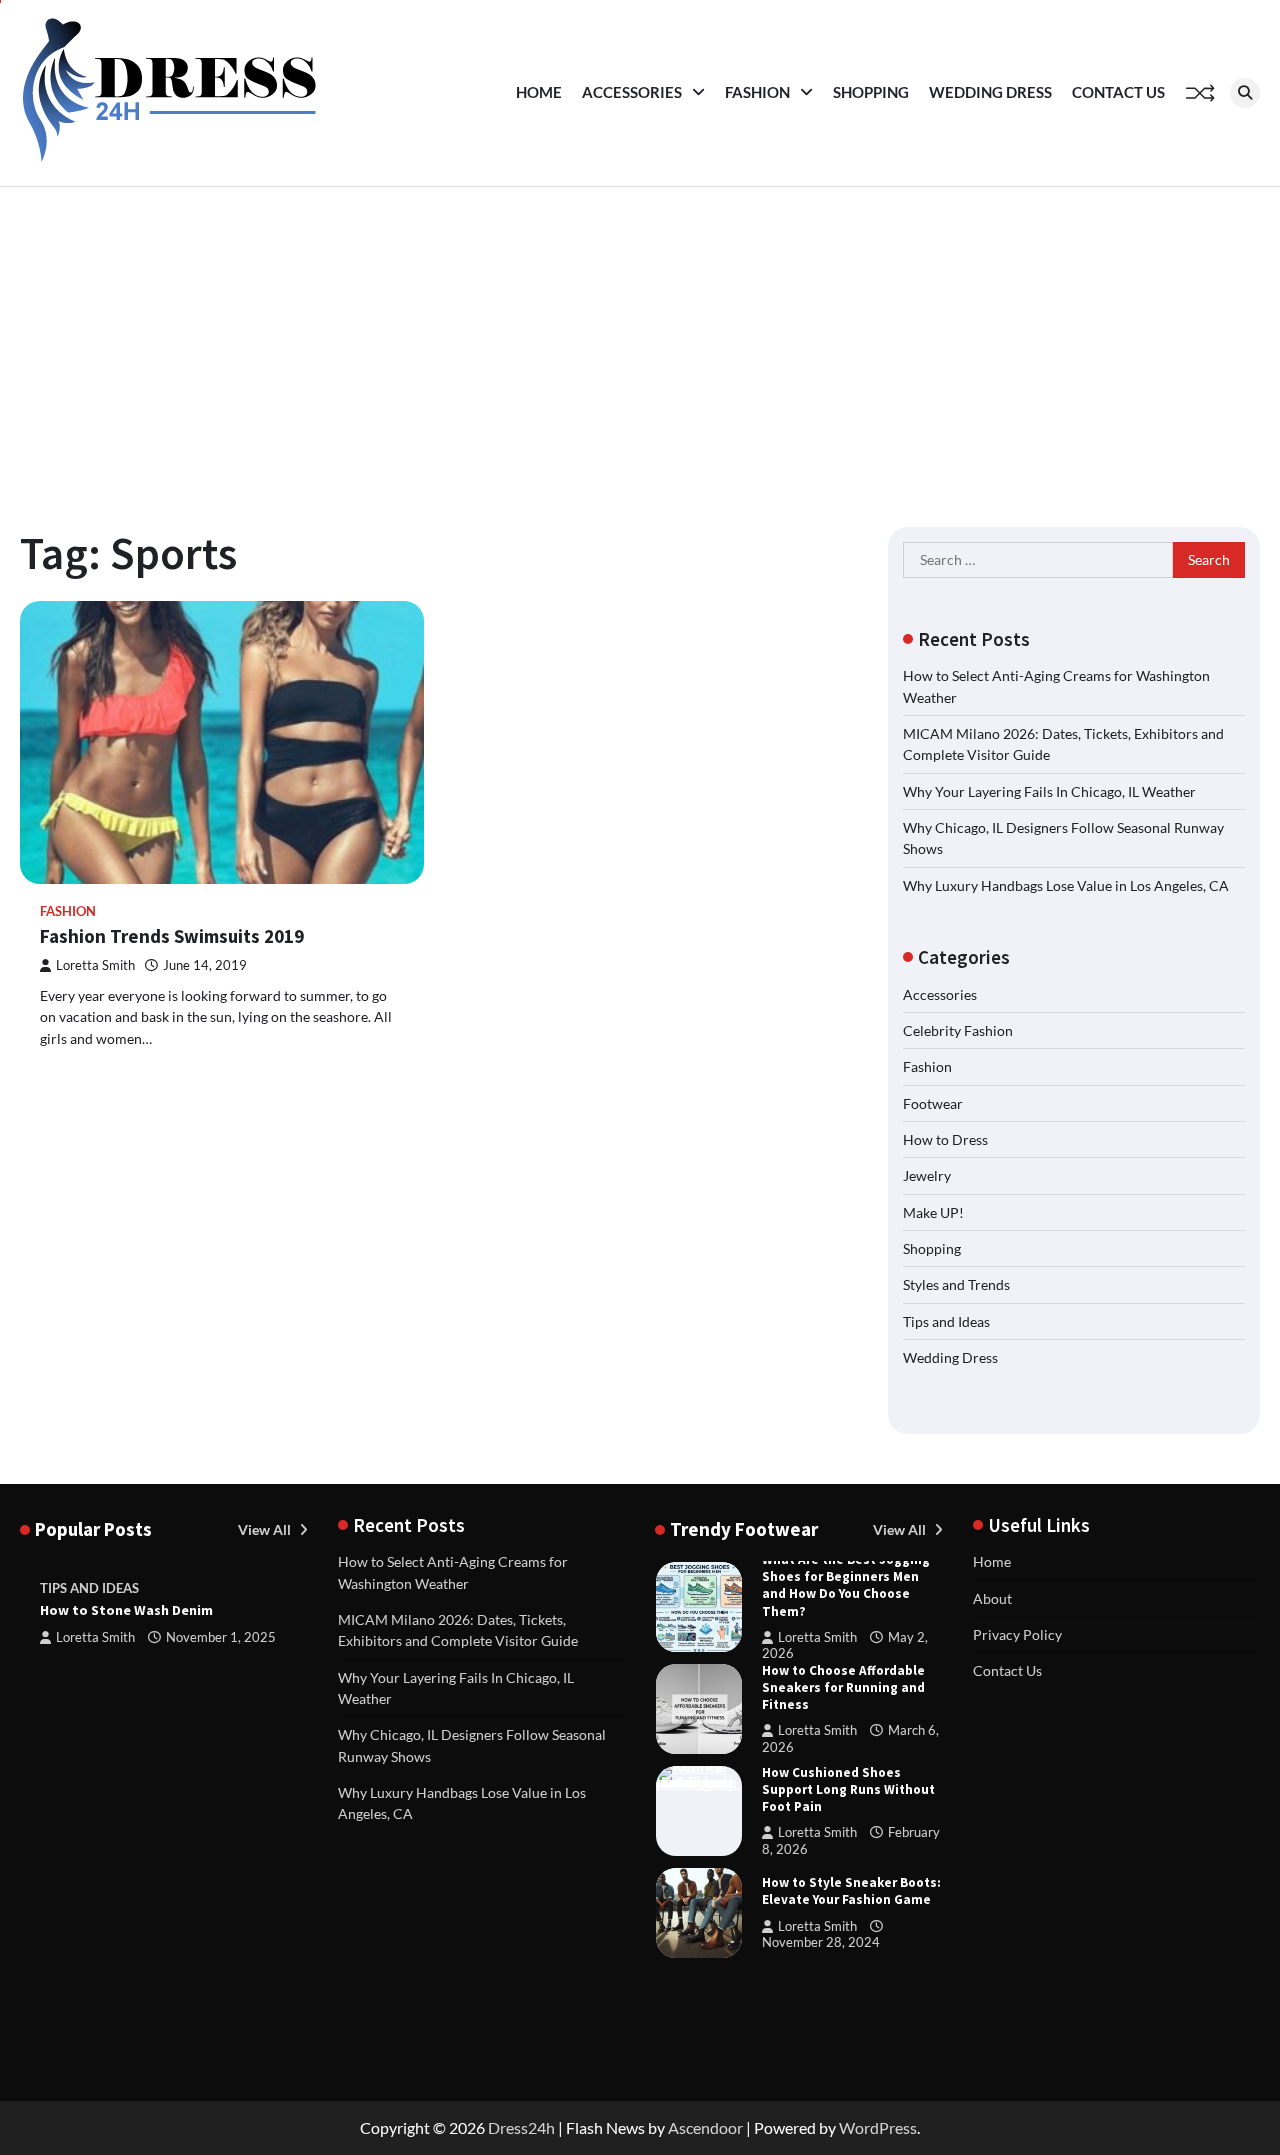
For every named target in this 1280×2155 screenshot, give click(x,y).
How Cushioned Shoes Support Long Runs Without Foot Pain (848, 1789)
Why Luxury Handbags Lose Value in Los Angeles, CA (1066, 885)
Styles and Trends (956, 1284)
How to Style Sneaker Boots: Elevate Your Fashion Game (851, 1891)
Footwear (933, 1103)
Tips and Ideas (946, 1321)
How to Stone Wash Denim (126, 1610)
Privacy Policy (1017, 1634)
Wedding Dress (990, 92)
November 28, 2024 (821, 1942)
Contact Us (1118, 92)
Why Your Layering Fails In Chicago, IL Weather (1049, 791)
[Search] (1245, 93)
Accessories (632, 92)
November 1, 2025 (221, 1637)
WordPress (878, 2127)
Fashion (757, 92)
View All (266, 1529)
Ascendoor (705, 2127)
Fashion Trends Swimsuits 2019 (172, 936)
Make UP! (933, 1212)
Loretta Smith (95, 965)
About (992, 1598)
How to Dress (945, 1139)
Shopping (871, 92)
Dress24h (521, 2127)
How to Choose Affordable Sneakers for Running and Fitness (843, 1687)
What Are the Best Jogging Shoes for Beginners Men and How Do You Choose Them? (846, 1585)
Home (539, 92)
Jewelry (927, 1175)
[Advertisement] (640, 337)
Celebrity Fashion (958, 1030)
